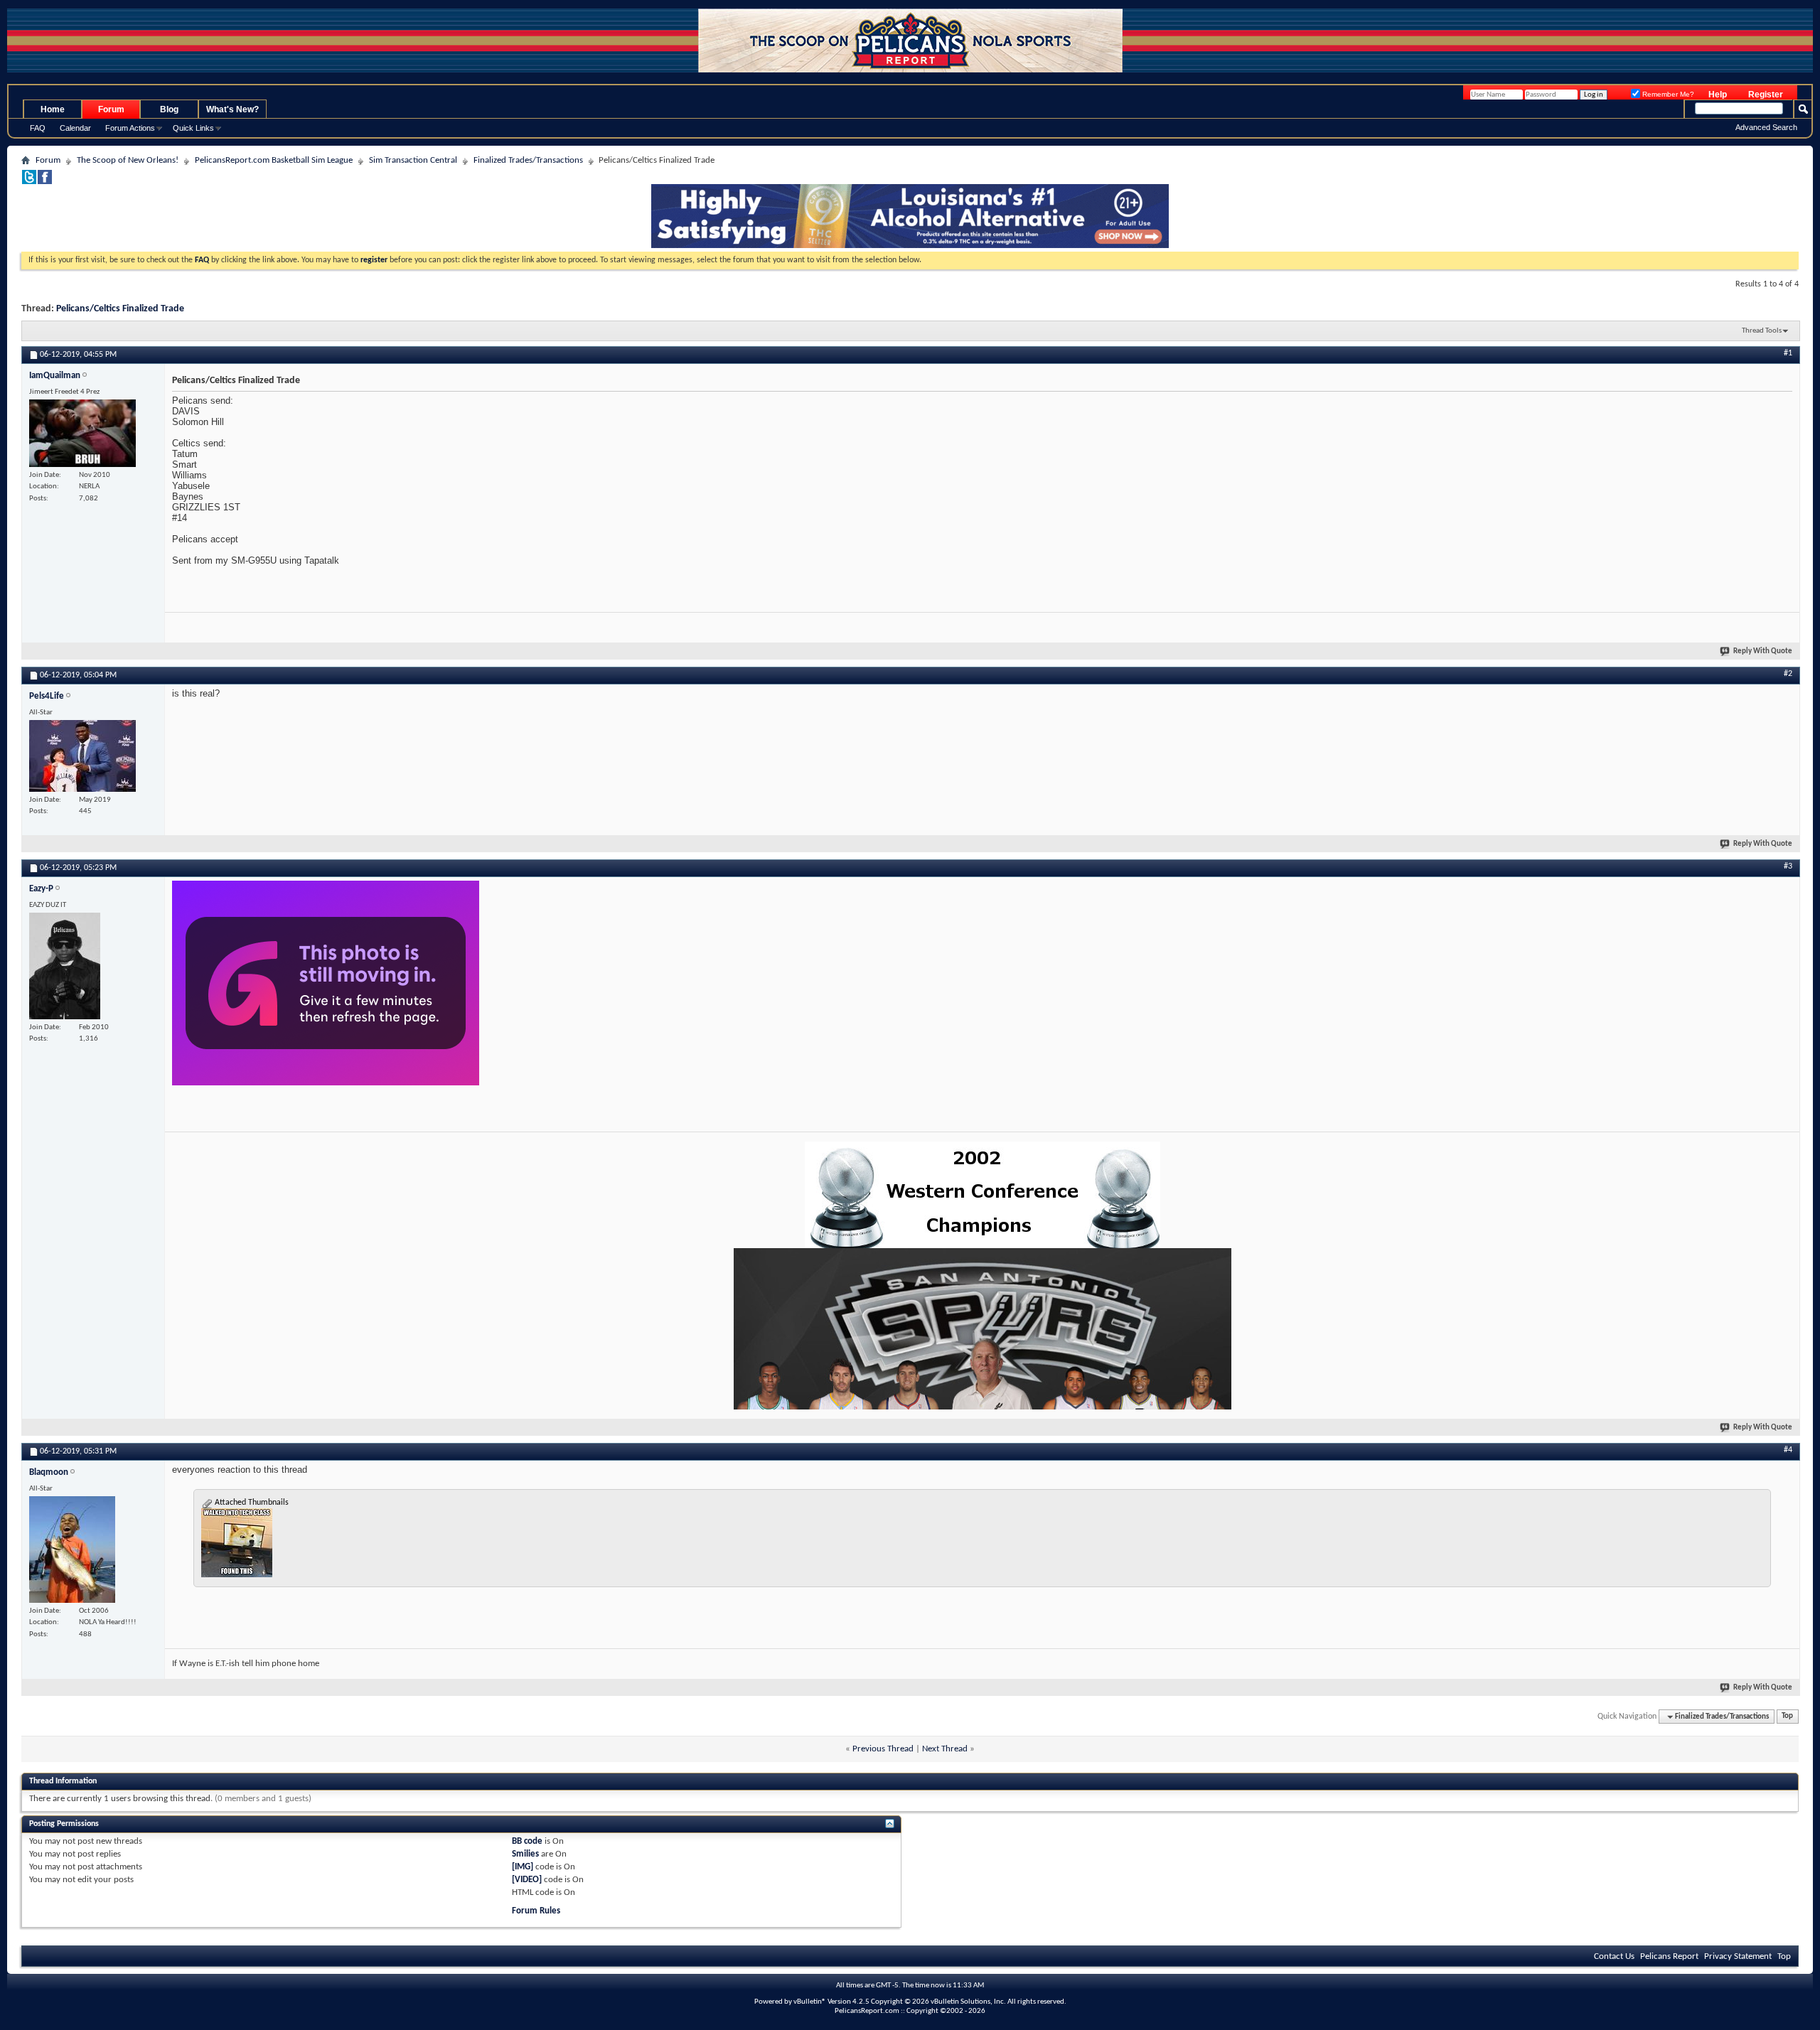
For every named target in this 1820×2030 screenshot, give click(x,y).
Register (1766, 95)
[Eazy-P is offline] (65, 966)
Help (1718, 95)
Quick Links (193, 128)
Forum (111, 109)
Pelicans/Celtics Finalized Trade (120, 309)
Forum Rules (536, 1911)
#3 (1788, 866)
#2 (1788, 674)
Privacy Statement (1738, 1956)
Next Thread (945, 1749)
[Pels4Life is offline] (82, 756)
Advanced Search (1766, 127)
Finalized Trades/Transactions (528, 160)
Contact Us (1614, 1956)
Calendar (75, 128)
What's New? (232, 109)
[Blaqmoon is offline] (72, 1550)
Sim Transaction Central (413, 160)
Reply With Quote (1763, 651)
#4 (1788, 1450)
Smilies (525, 1854)
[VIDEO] (527, 1880)
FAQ (38, 128)
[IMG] (523, 1867)
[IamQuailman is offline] (82, 433)
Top (1787, 1717)
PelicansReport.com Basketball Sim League (274, 160)
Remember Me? (1667, 94)
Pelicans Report (1669, 1956)
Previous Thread (883, 1749)
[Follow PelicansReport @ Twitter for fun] (29, 182)
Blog (169, 109)
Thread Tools (1762, 331)
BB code (527, 1841)
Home (53, 109)
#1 (1788, 353)
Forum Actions (130, 128)
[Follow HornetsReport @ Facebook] (45, 182)
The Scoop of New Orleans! (128, 160)
